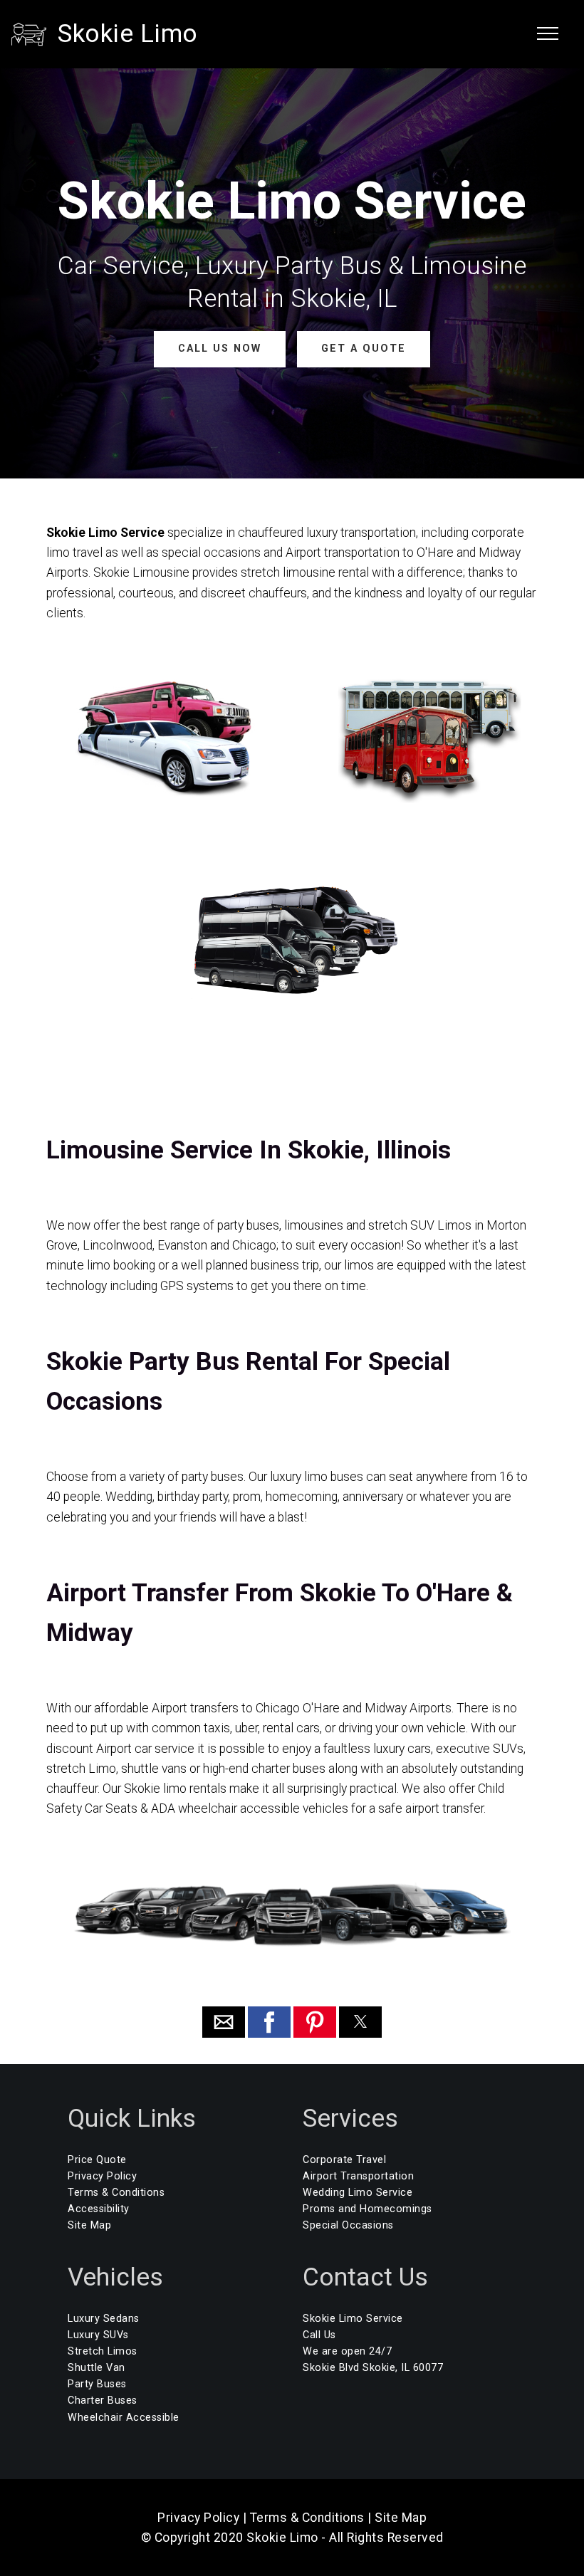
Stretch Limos (103, 2351)
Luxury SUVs (98, 2335)
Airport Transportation (358, 2176)
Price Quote (97, 2160)
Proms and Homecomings (367, 2209)
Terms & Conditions (116, 2193)
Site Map (89, 2225)
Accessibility (99, 2209)
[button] (224, 2022)
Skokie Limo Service (353, 2319)
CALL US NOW (220, 349)
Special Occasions (348, 2225)
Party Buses (97, 2384)
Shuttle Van (97, 2368)
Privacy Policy (102, 2176)
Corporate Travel (344, 2160)
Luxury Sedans (104, 2319)
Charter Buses (103, 2400)
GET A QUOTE (364, 349)
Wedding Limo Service (358, 2193)
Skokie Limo (128, 33)
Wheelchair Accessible (124, 2418)
